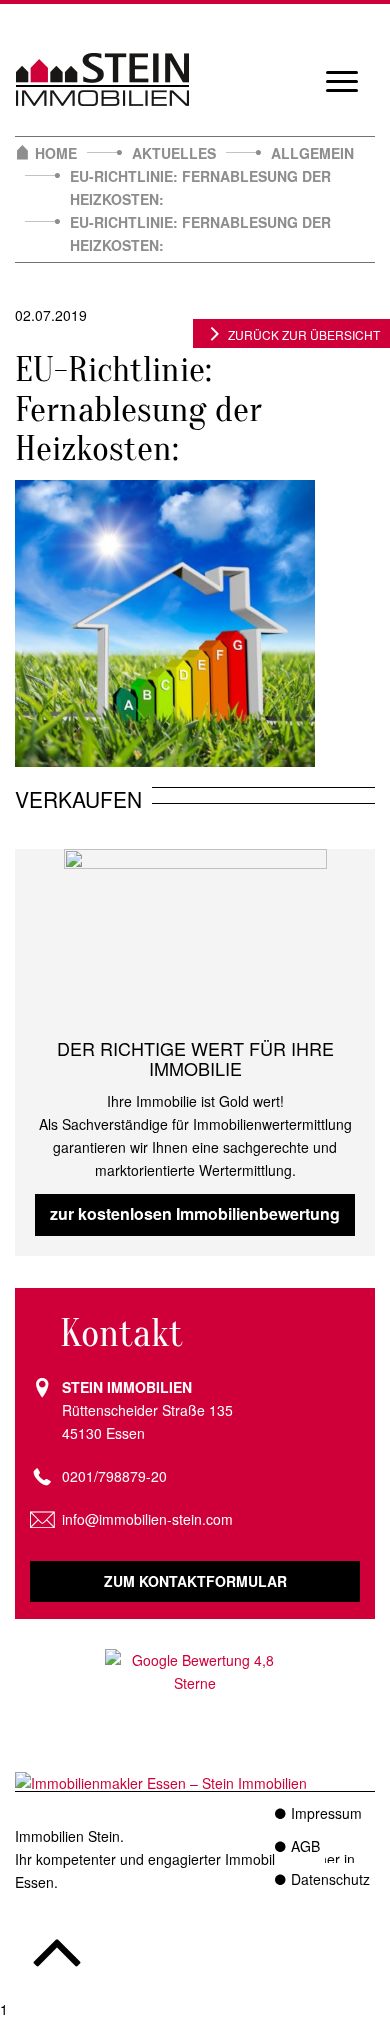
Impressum (326, 1813)
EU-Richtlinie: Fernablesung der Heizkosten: (200, 187)
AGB (305, 1846)
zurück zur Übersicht (304, 334)
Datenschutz (330, 1879)
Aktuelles (174, 153)
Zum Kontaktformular (195, 1581)
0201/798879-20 (114, 1476)
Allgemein (312, 153)
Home (56, 153)
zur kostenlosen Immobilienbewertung (195, 1213)
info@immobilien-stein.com (147, 1519)
